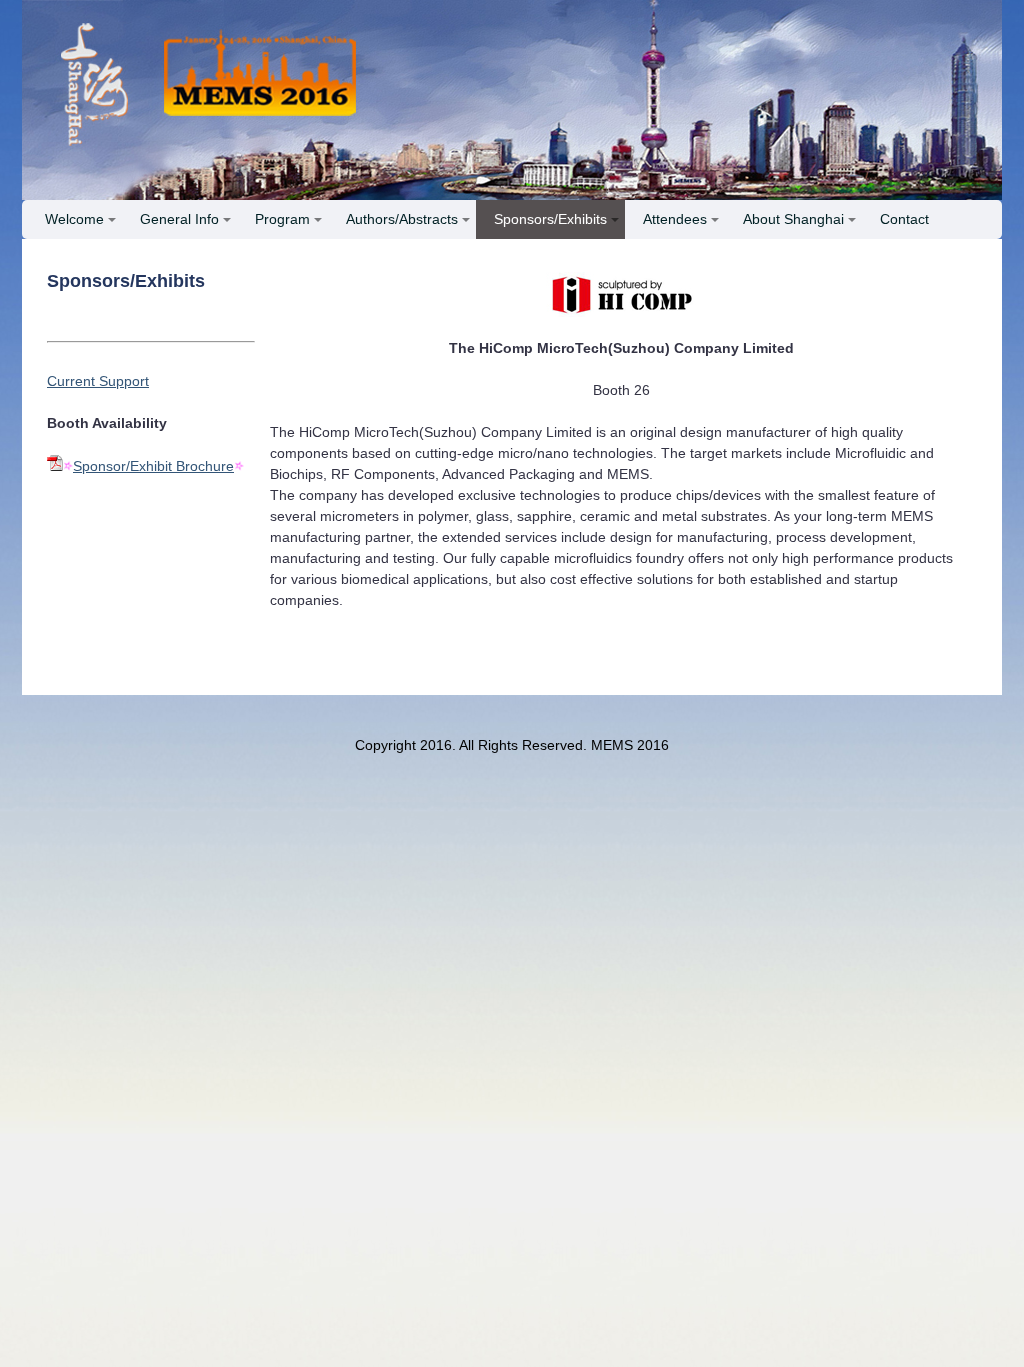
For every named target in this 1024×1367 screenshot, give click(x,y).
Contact (904, 219)
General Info (179, 219)
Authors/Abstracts (402, 219)
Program (282, 219)
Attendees (675, 219)
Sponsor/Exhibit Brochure (153, 466)
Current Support (98, 381)
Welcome (74, 219)
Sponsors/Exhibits (550, 219)
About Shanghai (793, 219)
